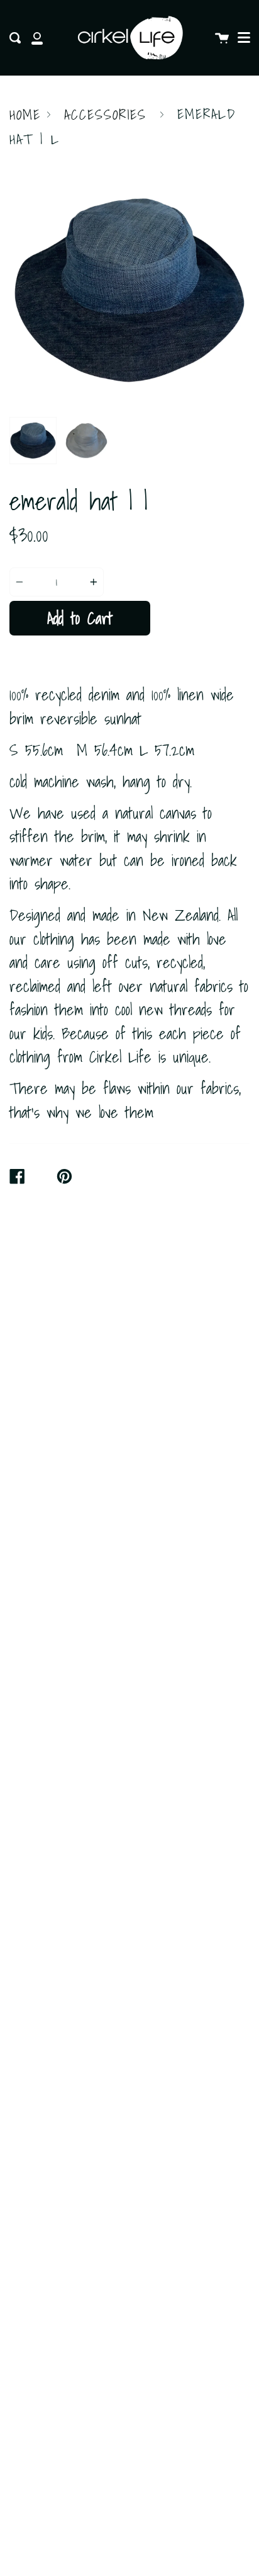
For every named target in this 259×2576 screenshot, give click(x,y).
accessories (105, 115)
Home (25, 115)
